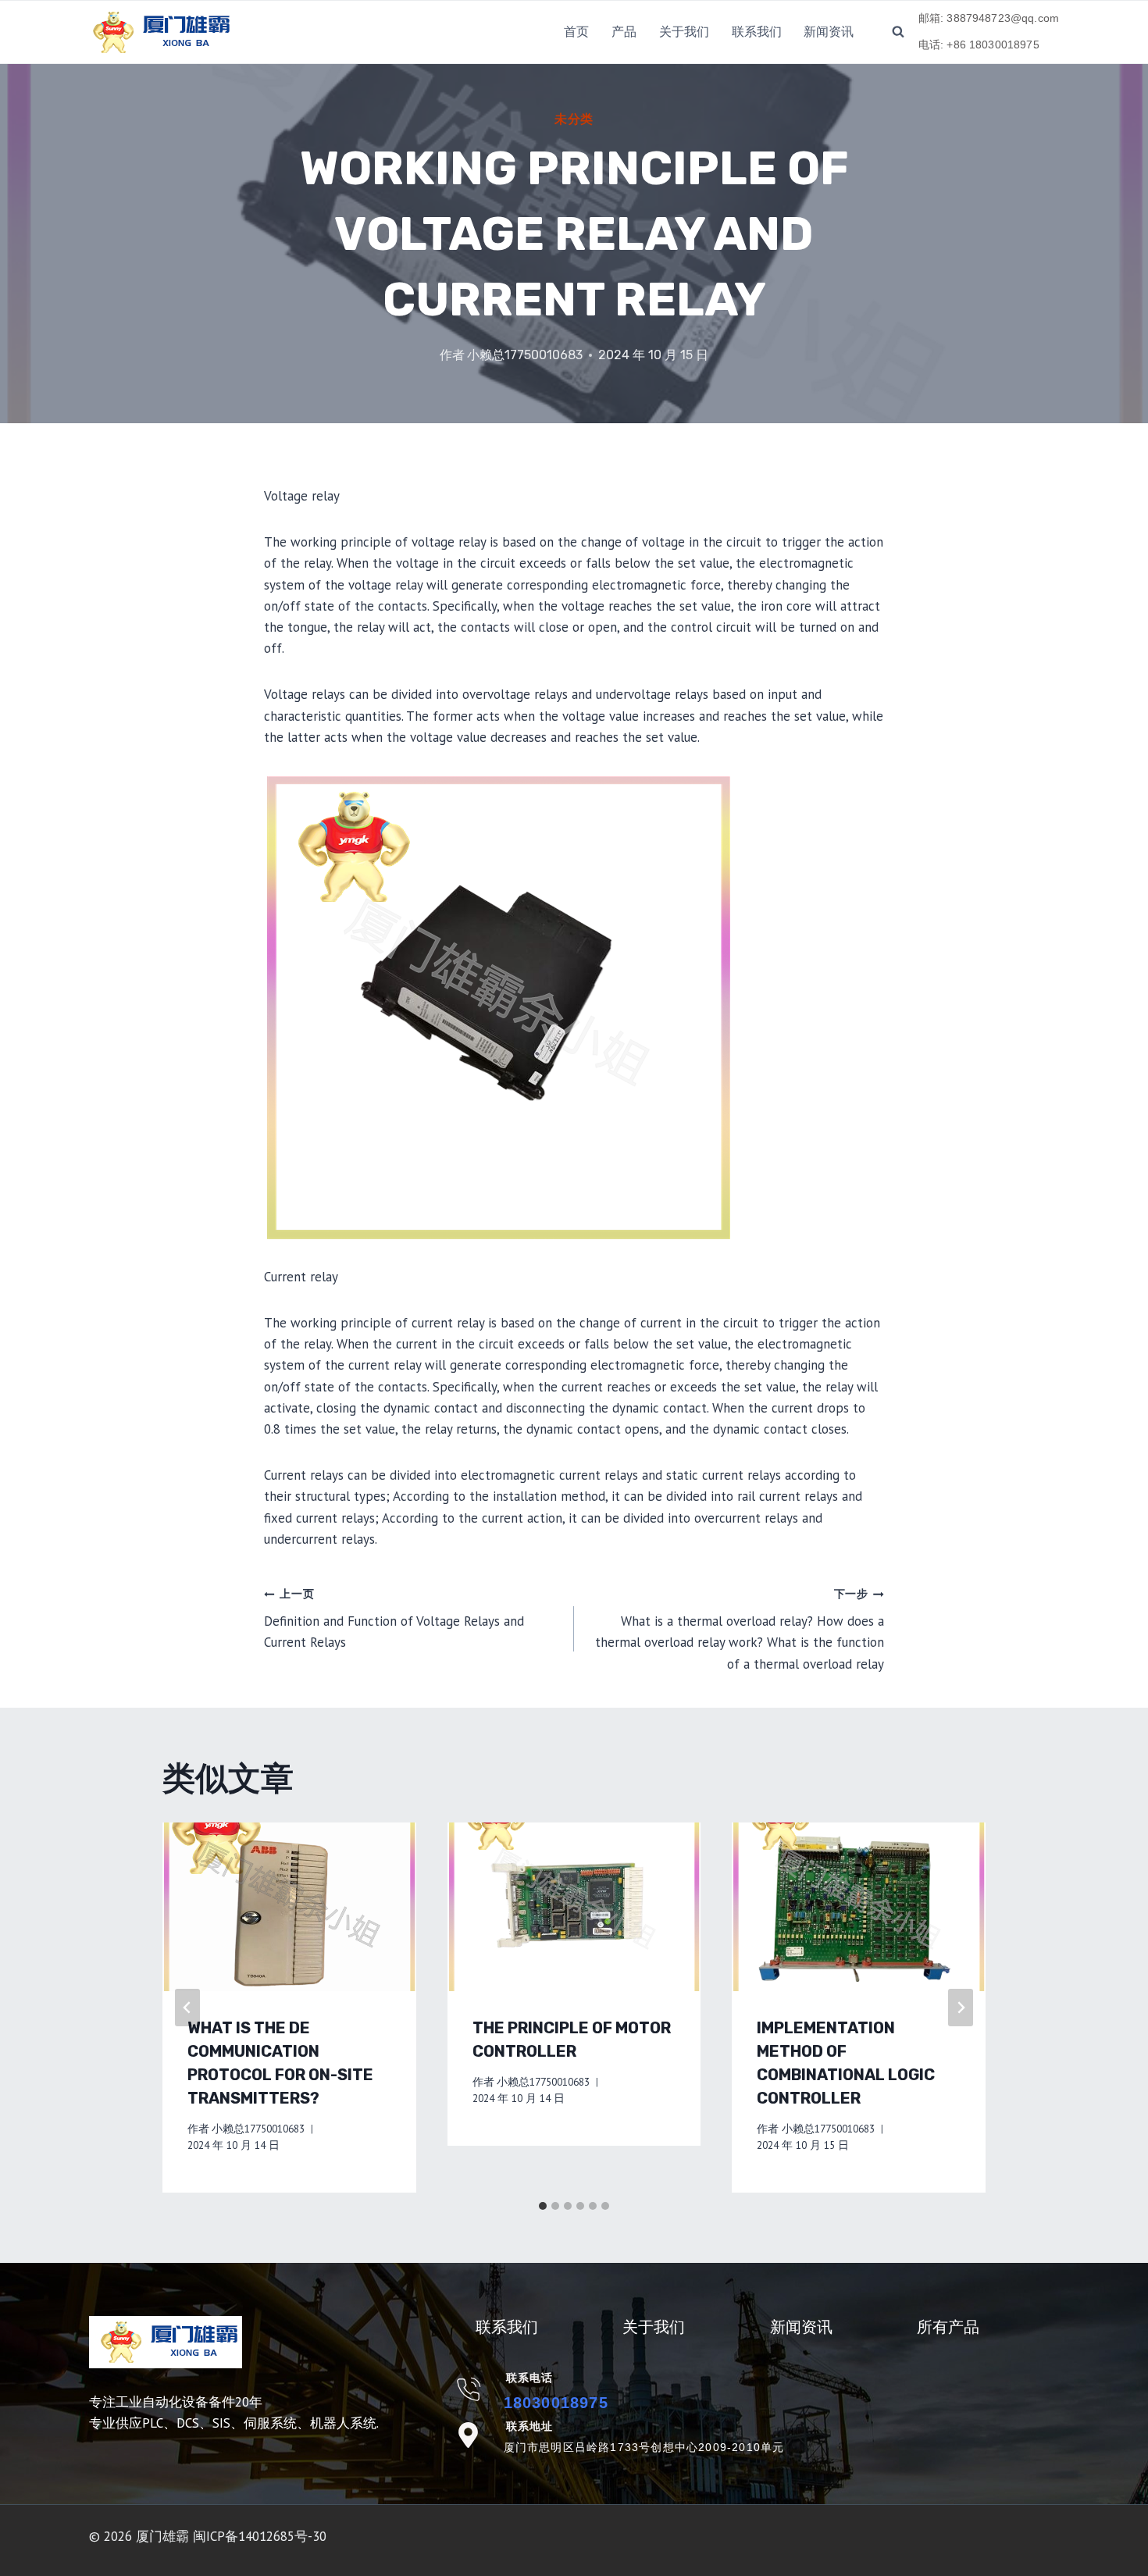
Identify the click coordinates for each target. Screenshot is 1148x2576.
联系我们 (757, 32)
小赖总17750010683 (525, 355)
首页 (576, 32)
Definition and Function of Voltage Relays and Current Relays (394, 1619)
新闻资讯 (829, 32)
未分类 (574, 119)
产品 (624, 32)
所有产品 (948, 2327)
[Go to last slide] (187, 2008)
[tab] (543, 2206)
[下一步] (961, 2008)
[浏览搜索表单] (898, 32)
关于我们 (684, 32)
